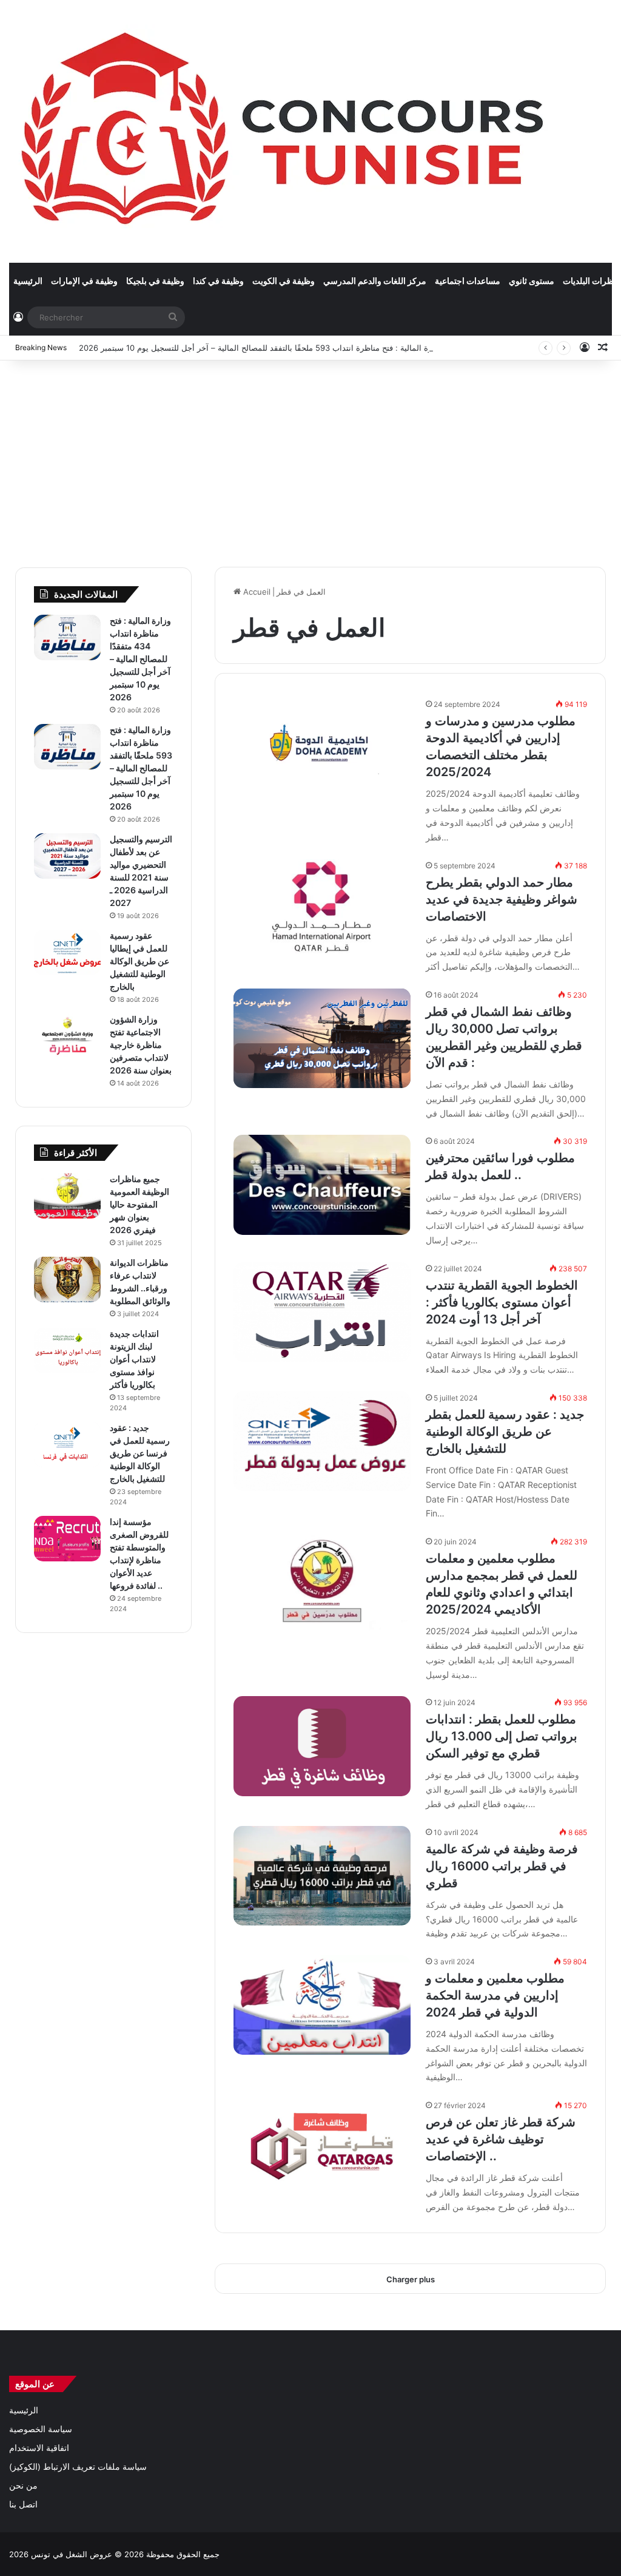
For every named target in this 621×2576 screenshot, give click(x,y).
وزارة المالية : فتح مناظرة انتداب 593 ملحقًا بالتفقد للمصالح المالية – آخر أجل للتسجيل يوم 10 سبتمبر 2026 (260, 348)
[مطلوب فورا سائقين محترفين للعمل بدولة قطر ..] (322, 1185)
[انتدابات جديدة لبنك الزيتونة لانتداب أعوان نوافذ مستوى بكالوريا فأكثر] (67, 1351)
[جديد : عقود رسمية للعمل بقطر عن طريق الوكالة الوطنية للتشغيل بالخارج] (322, 1441)
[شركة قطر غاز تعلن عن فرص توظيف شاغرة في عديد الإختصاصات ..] (322, 2149)
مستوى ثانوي (532, 281)
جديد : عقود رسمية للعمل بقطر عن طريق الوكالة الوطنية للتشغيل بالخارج (505, 1432)
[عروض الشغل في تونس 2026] (285, 131)
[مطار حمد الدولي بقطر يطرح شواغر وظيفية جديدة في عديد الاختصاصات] (322, 909)
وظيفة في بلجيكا (155, 281)
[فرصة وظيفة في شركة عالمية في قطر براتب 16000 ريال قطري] (322, 1876)
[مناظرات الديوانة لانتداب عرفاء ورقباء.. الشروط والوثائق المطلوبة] (67, 1280)
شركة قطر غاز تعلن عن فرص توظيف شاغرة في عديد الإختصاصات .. (501, 2139)
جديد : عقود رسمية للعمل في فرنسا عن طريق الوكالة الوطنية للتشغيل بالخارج (140, 1453)
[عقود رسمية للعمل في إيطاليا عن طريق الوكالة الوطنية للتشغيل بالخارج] (67, 952)
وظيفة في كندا (218, 281)
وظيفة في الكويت (284, 281)
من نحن (23, 2486)
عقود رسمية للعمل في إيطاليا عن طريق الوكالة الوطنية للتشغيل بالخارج (139, 961)
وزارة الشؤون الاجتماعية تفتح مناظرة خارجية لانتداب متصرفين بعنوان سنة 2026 (141, 1045)
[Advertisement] (310, 458)
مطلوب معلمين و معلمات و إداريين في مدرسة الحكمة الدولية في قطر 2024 (495, 1995)
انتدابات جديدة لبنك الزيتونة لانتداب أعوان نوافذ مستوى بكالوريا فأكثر (134, 1359)
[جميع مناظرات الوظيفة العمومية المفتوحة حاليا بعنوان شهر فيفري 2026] (67, 1196)
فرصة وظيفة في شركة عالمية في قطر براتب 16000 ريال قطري (502, 1866)
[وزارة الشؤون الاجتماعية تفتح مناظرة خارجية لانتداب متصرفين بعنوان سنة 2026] (67, 1036)
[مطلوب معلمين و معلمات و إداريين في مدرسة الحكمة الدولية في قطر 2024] (322, 2005)
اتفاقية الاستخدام (39, 2448)
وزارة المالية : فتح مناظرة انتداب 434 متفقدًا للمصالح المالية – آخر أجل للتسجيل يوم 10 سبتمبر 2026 (140, 659)
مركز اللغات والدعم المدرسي (375, 281)
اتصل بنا (23, 2504)
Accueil (256, 592)
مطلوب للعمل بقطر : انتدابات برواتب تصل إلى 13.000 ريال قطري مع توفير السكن (502, 1736)
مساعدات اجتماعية (468, 281)
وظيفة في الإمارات (84, 281)
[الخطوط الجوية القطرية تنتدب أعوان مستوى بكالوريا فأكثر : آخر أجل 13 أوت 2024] (322, 1312)
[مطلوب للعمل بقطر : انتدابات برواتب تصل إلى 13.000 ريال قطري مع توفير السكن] (322, 1746)
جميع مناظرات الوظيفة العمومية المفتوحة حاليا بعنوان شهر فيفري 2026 (139, 1204)
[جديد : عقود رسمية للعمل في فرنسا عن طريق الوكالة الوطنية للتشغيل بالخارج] (67, 1445)
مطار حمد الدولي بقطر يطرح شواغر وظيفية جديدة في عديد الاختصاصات (502, 899)
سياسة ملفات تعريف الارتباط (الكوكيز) (78, 2467)
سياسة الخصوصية (41, 2429)
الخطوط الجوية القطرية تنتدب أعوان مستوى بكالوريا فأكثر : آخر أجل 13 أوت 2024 (502, 1302)
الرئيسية (28, 281)
